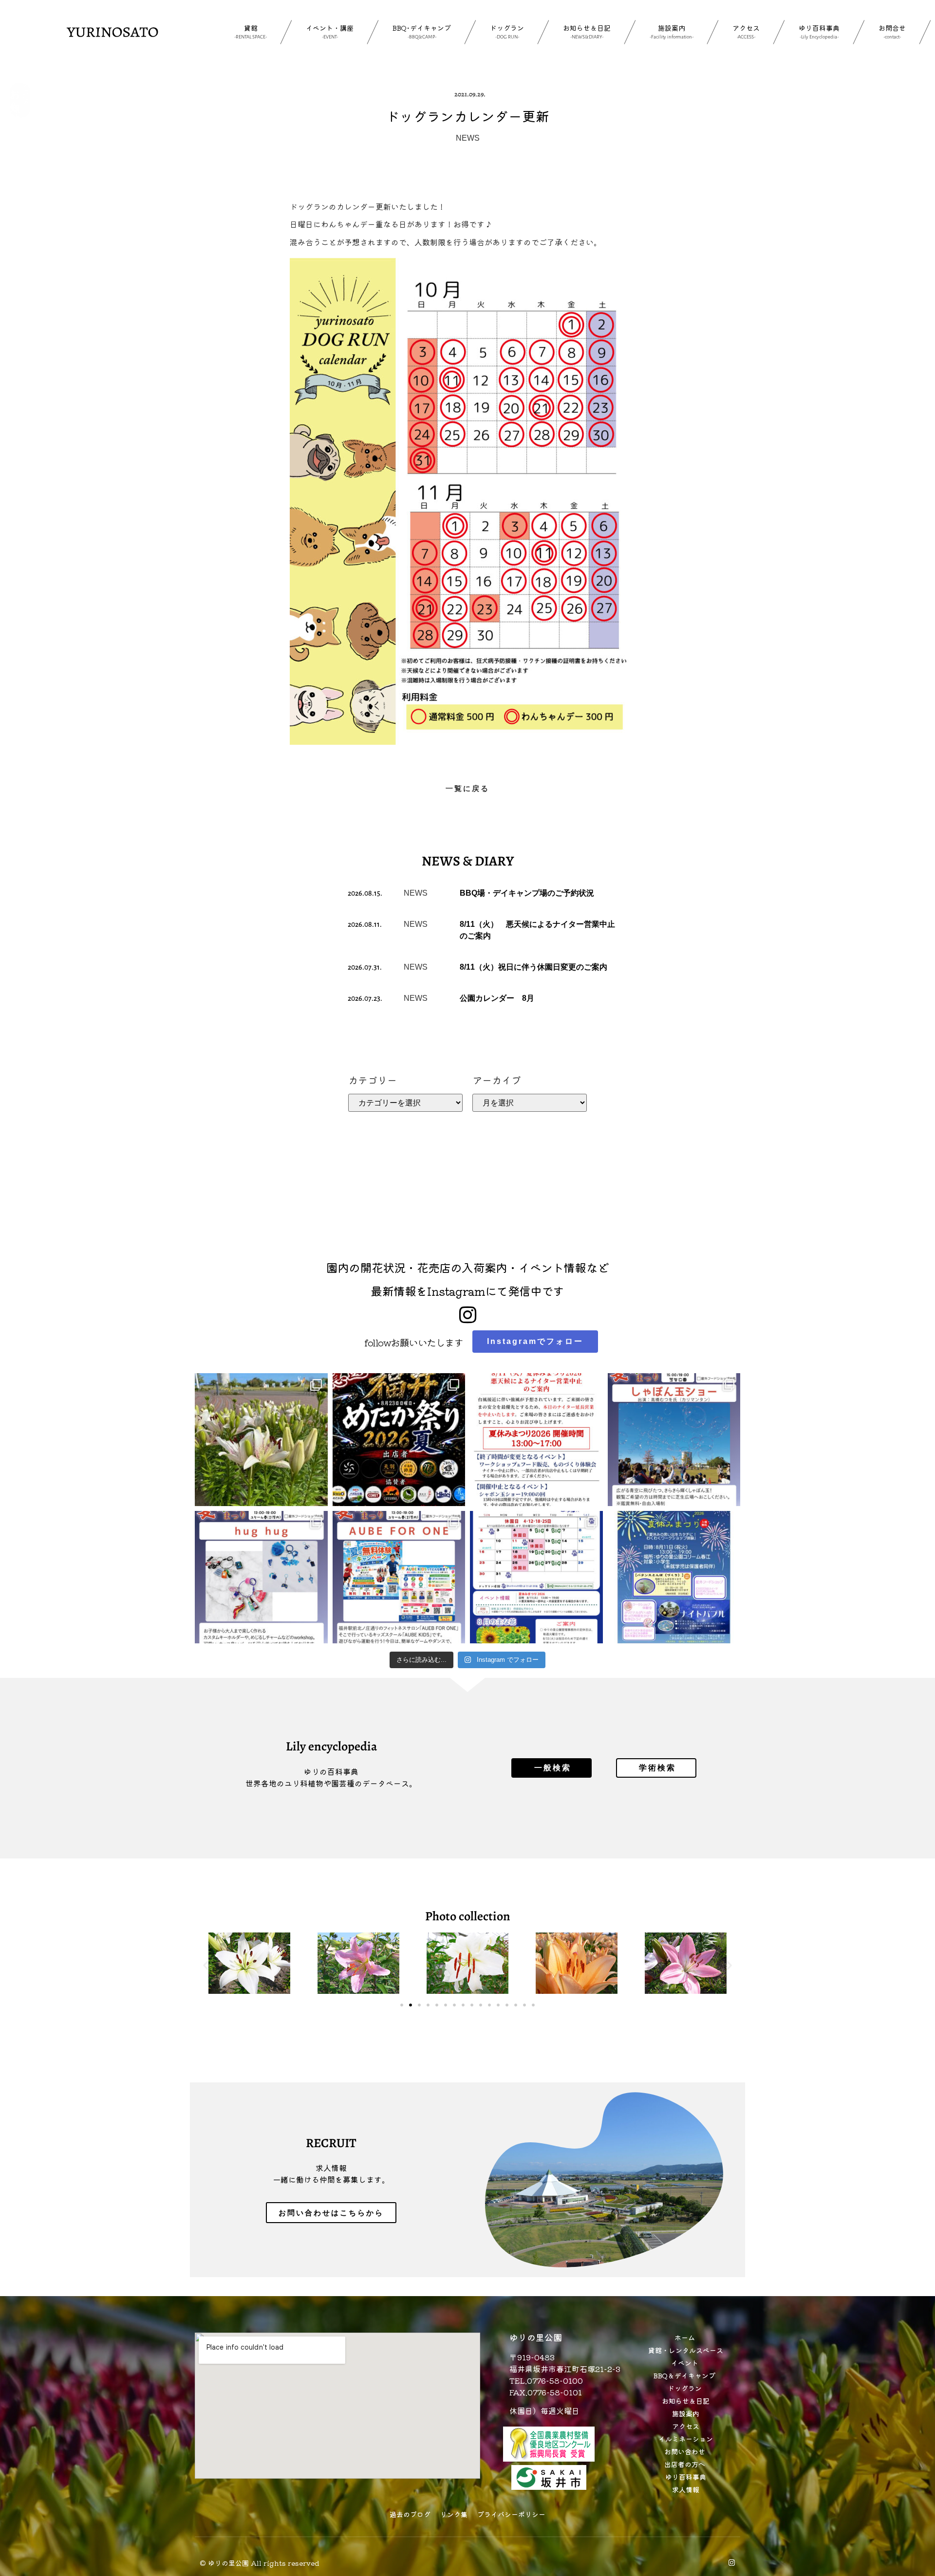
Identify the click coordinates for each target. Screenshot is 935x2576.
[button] (206, 1965)
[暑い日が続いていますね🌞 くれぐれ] (536, 1577)
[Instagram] (732, 2563)
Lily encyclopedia (331, 1746)
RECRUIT (331, 2143)
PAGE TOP (907, 2490)
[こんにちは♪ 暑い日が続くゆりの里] (261, 1440)
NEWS (468, 138)
